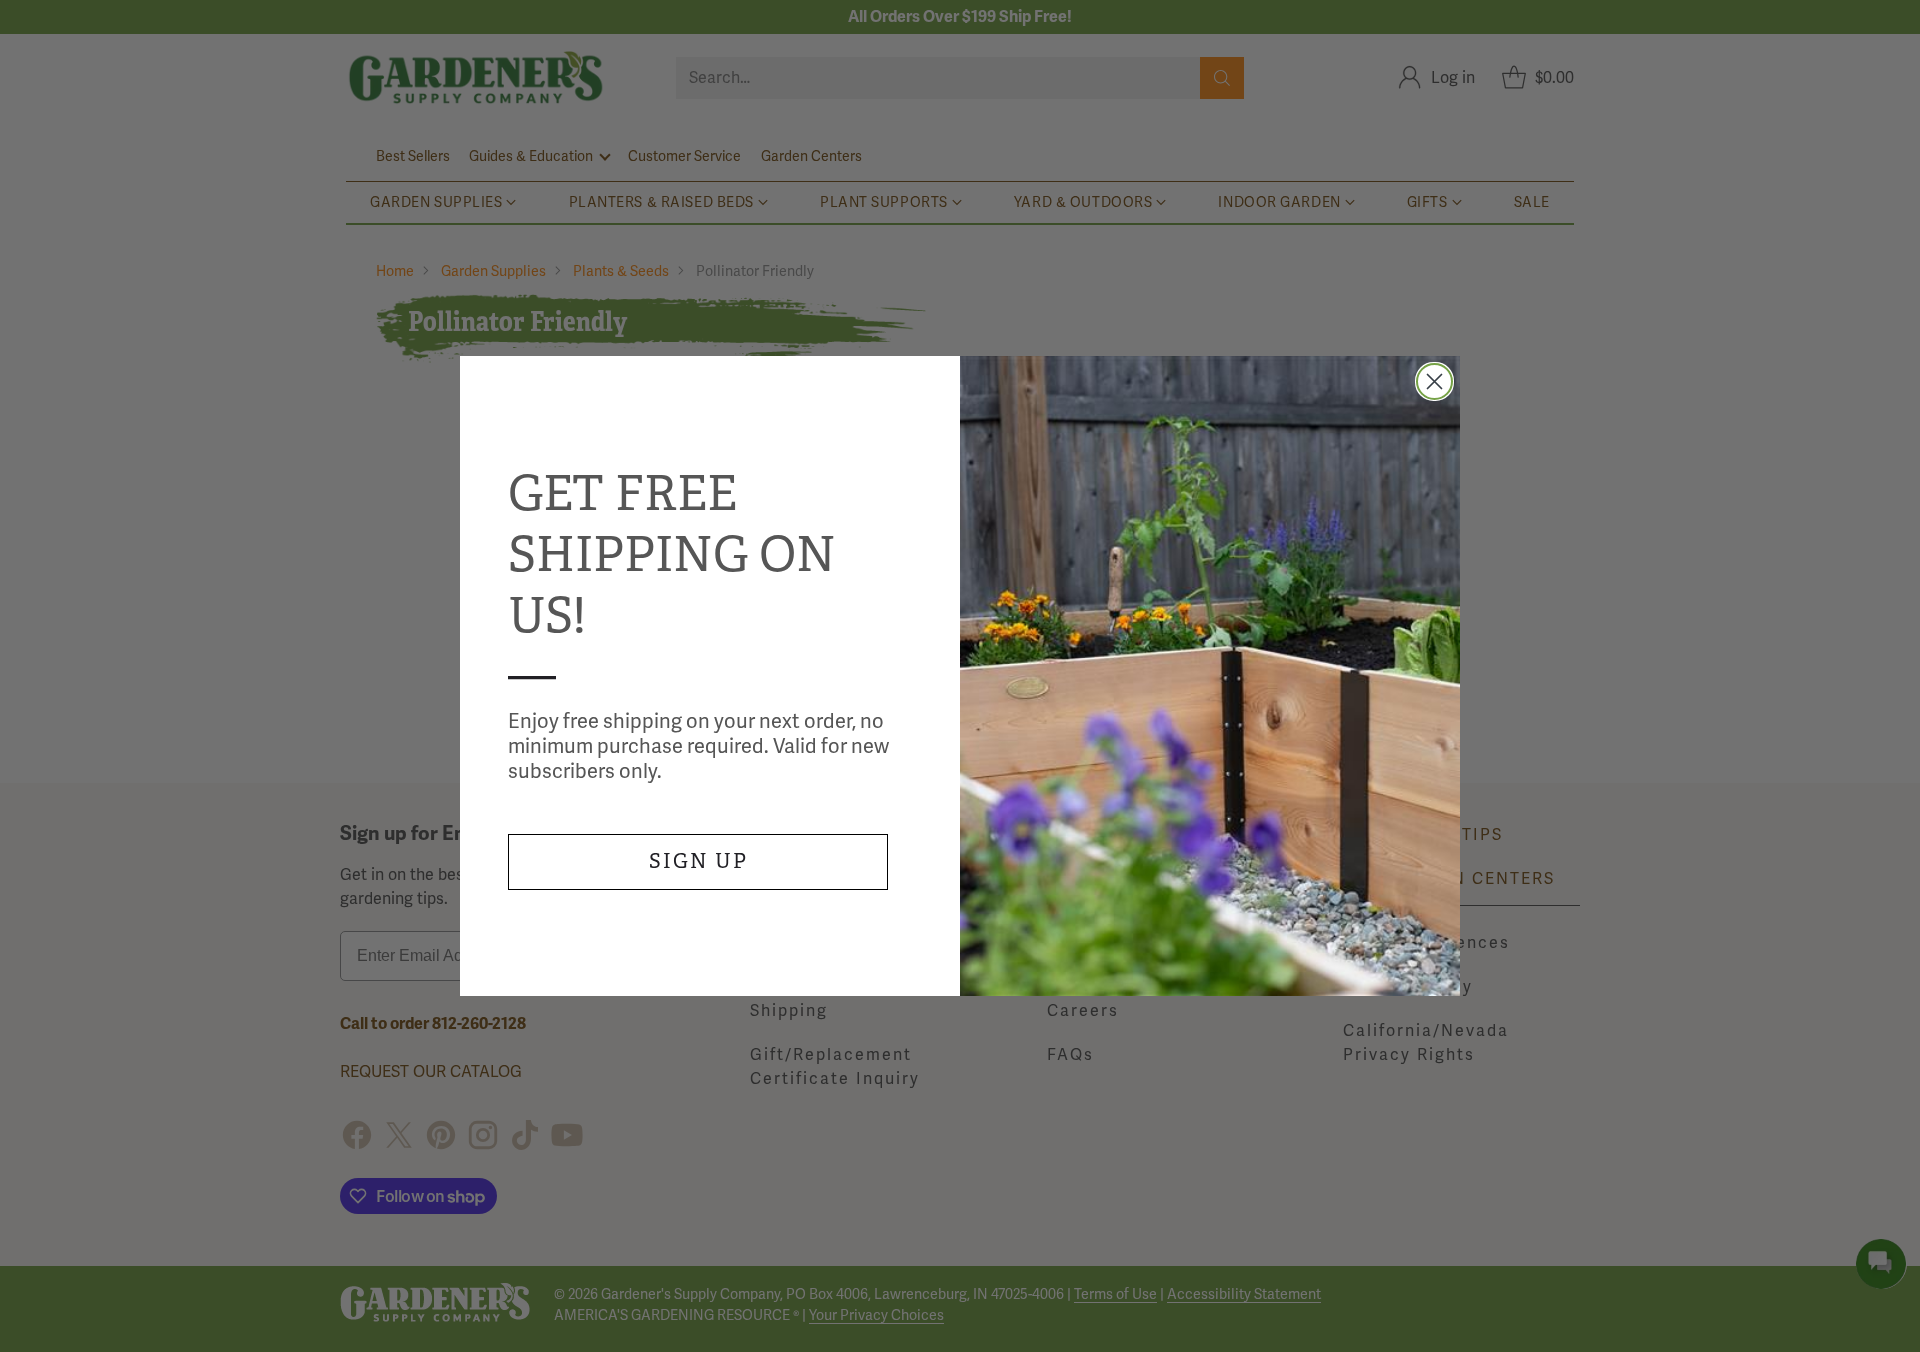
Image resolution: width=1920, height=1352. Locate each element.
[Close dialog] (1434, 381)
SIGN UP (698, 861)
